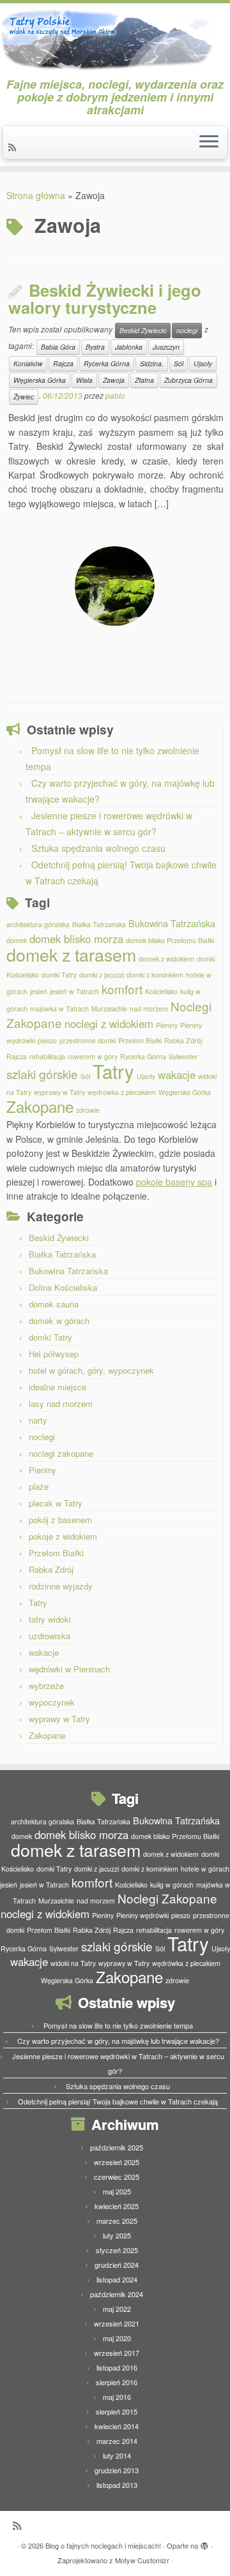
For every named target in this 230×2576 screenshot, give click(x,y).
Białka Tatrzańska (99, 924)
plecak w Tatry (56, 1503)
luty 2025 (117, 2235)
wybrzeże (46, 1686)
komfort (122, 989)
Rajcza (63, 363)
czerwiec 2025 (117, 2177)
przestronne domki (88, 1040)
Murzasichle (109, 1009)
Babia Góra (58, 347)
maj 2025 (117, 2191)
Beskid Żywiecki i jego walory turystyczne (105, 299)
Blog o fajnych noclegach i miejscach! (103, 2545)
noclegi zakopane (61, 1453)
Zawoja (114, 380)
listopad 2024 (117, 2279)
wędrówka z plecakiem (122, 1092)
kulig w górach (172, 1885)
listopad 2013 (117, 2485)
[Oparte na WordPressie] (204, 2543)
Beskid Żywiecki (143, 330)
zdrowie (88, 1110)
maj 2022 (117, 2309)
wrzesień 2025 (117, 2162)
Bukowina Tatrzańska (172, 923)
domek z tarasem (71, 954)
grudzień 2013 (117, 2470)
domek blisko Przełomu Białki (170, 940)
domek (17, 940)
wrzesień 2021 (117, 2323)
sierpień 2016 (117, 2382)
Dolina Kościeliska (63, 1287)
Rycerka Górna (107, 363)
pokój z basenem (60, 1520)
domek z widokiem (166, 959)
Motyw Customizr (142, 2560)
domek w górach (59, 1321)
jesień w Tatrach (74, 991)
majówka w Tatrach (59, 1009)
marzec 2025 (117, 2221)
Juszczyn (166, 347)
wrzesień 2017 (117, 2353)
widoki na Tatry (73, 1963)
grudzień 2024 (117, 2265)
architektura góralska (38, 924)
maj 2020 (117, 2338)
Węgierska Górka (40, 380)
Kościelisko (161, 991)
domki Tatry (59, 975)
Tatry (113, 1071)
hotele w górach (205, 1869)
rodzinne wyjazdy (61, 1586)
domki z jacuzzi (102, 975)
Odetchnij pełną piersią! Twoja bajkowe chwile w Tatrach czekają (118, 2101)
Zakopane (40, 1106)
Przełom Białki (140, 1040)
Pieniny (167, 1025)
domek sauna (54, 1304)
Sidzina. (152, 363)
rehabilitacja (47, 1056)
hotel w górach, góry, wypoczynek (91, 1370)
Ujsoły (203, 363)
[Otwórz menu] (209, 143)
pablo (115, 395)
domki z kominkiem (155, 975)
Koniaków (28, 363)
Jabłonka (129, 347)
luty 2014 (117, 2455)
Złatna (144, 380)
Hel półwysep (54, 1354)
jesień (39, 991)
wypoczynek (52, 1702)
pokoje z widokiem (63, 1536)
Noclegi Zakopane (167, 1898)
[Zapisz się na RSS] (14, 147)
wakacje (177, 1075)
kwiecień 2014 (117, 2426)
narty (38, 1420)
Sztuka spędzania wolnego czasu (98, 848)
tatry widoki (50, 1619)
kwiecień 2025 (117, 2206)
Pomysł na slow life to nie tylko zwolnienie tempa (118, 2025)
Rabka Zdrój (183, 1040)
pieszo (47, 1040)
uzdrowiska (50, 1636)
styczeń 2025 (117, 2250)
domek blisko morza (76, 939)
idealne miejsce (57, 1387)
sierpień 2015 (117, 2411)
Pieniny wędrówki (142, 1915)
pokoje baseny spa (174, 1182)
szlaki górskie (42, 1074)
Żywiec (24, 397)
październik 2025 (117, 2147)
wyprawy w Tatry (59, 1092)
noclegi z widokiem (109, 1024)
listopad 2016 (117, 2367)
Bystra (95, 347)
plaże (39, 1486)
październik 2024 (117, 2294)
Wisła (84, 380)
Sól (179, 363)
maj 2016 (117, 2397)
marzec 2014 (117, 2441)
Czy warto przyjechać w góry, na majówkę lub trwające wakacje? (118, 2041)
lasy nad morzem (61, 1403)
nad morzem (149, 1009)
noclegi (187, 330)
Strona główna (36, 195)
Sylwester (183, 1056)
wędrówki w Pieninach (69, 1669)
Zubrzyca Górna (188, 380)
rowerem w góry (93, 1056)
